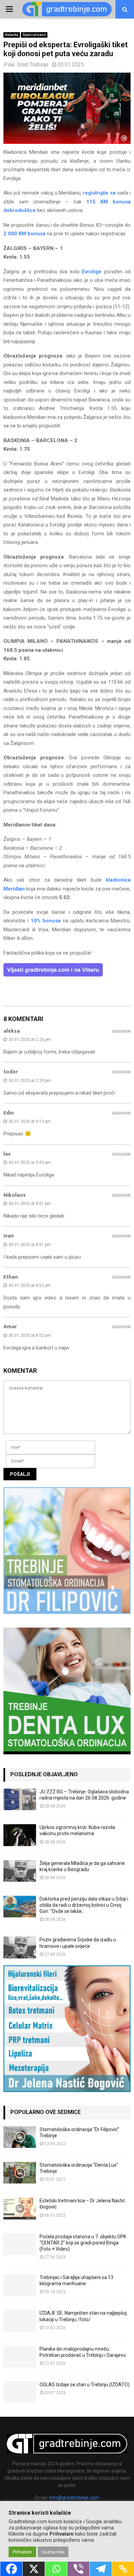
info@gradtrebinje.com (74, 2498)
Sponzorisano (34, 35)
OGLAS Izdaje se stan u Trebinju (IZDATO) (85, 2385)
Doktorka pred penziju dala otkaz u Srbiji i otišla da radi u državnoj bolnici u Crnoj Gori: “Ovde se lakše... (84, 1905)
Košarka (12, 35)
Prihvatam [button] (22, 2552)
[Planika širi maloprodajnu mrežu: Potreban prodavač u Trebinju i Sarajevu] (20, 2357)
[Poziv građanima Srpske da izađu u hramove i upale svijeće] (20, 1947)
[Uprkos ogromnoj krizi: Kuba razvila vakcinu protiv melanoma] (20, 1835)
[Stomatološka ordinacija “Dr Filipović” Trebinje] (20, 2137)
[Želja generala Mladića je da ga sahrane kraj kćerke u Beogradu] (20, 1871)
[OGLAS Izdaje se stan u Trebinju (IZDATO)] (20, 2392)
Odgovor (121, 1031)
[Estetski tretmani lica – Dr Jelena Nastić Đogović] (20, 2208)
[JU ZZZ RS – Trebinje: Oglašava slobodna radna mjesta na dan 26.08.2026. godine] (20, 1799)
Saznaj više (53, 2552)
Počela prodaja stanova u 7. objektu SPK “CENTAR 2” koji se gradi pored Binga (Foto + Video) (83, 2243)
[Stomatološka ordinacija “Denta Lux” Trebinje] (20, 2173)
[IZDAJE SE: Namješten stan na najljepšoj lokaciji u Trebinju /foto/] (20, 2321)
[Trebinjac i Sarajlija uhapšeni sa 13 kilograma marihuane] (20, 2285)
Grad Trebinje (33, 65)
